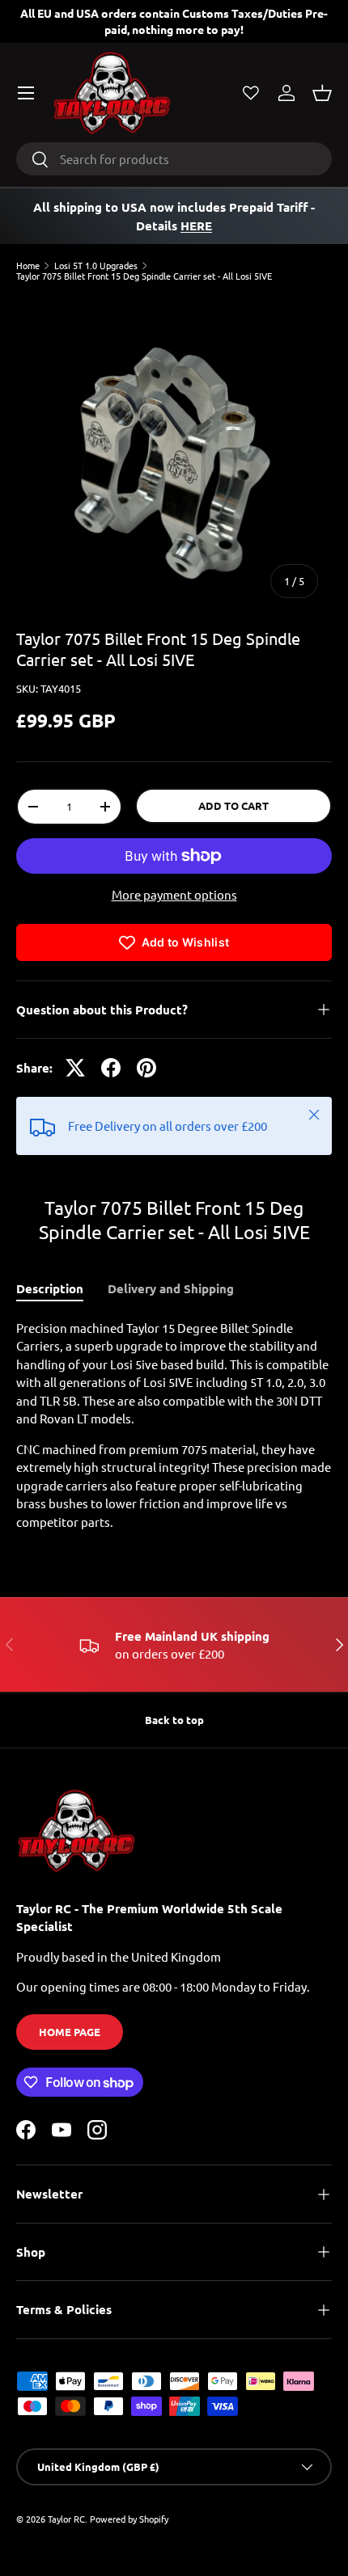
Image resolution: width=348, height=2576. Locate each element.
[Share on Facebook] (111, 1068)
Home (28, 266)
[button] (322, 93)
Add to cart (233, 805)
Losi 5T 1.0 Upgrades (96, 266)
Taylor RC (66, 2519)
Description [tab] (50, 1288)
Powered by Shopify (129, 2519)
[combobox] (174, 159)
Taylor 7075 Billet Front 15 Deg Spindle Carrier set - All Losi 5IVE (144, 276)
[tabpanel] (174, 1425)
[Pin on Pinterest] (146, 1068)
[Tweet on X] (75, 1068)
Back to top (174, 1720)
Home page (70, 2032)
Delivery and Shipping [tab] (171, 1288)
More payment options (174, 894)
